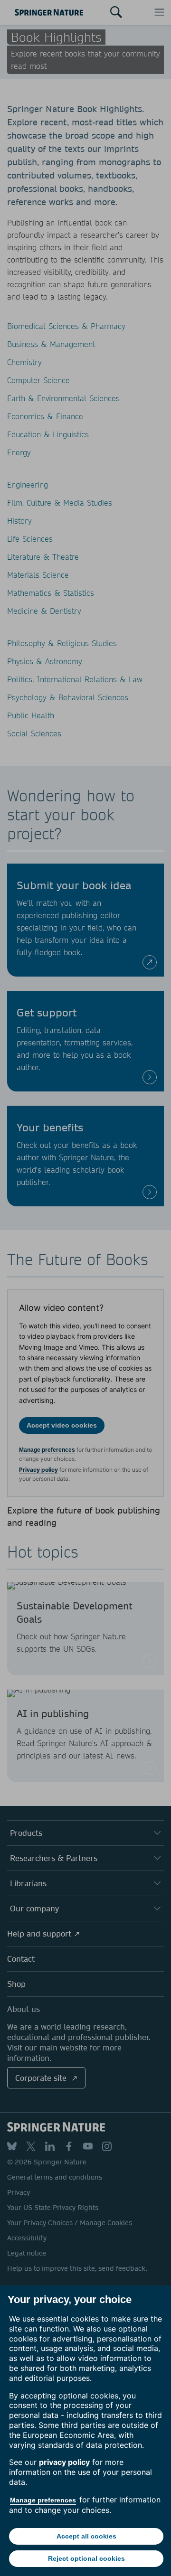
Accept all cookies (86, 2536)
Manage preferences (43, 2500)
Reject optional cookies (86, 2558)
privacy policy (64, 2462)
